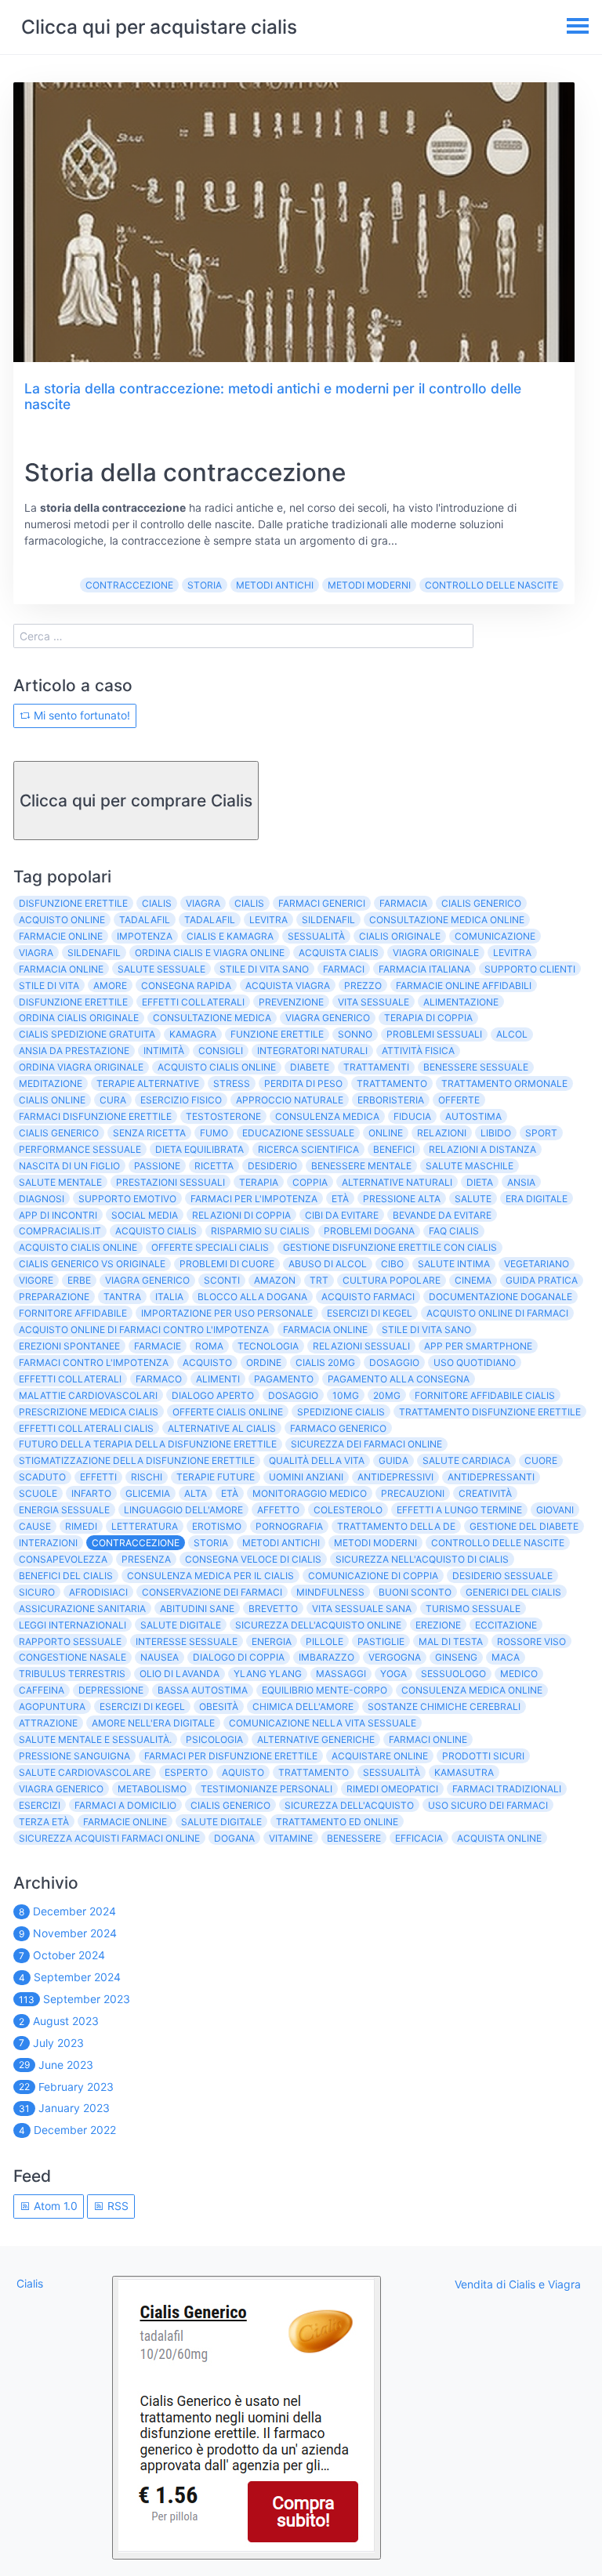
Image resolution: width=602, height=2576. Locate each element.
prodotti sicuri (483, 1756)
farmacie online (61, 936)
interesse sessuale (187, 1641)
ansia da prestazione (74, 1051)
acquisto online (62, 920)
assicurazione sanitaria (82, 1609)
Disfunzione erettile (73, 1002)
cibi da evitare (342, 1215)
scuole (38, 1493)
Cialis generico (59, 1133)
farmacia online (61, 969)
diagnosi (42, 1199)
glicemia (148, 1493)
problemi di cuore (227, 1264)
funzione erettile (277, 1034)
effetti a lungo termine (459, 1510)
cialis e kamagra (230, 936)
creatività (485, 1493)
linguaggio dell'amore (183, 1510)
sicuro (37, 1592)
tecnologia (268, 1346)
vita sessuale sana (362, 1609)
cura (113, 1100)
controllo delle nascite (491, 585)
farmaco (159, 1379)
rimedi (81, 1526)
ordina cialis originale (79, 1018)
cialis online (52, 1100)
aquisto (243, 1772)
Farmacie (158, 1346)
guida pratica (542, 1280)
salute (473, 1199)
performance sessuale (80, 1149)
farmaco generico (338, 1428)
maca (506, 1657)
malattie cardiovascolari (88, 1395)
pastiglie (381, 1641)
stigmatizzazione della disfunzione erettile (137, 1460)
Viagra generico (61, 1789)
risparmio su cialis (260, 1231)
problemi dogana (369, 1231)
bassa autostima (203, 1690)
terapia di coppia (428, 1018)
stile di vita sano (264, 969)
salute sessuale (161, 969)
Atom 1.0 (54, 2206)
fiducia (412, 1116)
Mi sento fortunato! (80, 715)
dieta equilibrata (199, 1149)
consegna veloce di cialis (253, 1559)
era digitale (537, 1199)
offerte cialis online (228, 1412)
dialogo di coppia (239, 1657)
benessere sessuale (476, 1067)
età (230, 1493)
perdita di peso (303, 1083)
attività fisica (418, 1051)
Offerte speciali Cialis (210, 1247)
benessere (354, 1838)
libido (496, 1133)
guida (393, 1460)
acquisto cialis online (217, 1067)
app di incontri (58, 1215)
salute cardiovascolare (85, 1772)
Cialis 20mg (325, 1362)
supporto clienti (530, 969)
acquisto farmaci (368, 1297)
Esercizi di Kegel (370, 1313)
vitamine (291, 1838)
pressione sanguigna (74, 1756)
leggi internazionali (73, 1625)
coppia (310, 1182)
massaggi (341, 1674)
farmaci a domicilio (125, 1805)
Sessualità (392, 1772)
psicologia (214, 1739)
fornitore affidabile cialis (485, 1395)
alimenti (218, 1379)
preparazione (54, 1297)
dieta (480, 1182)
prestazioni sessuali (170, 1182)
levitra (268, 920)
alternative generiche (316, 1739)
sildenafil (328, 920)
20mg (387, 1395)
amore (110, 985)
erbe (79, 1280)
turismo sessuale (473, 1609)
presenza (146, 1559)
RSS (116, 2206)
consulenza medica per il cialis (210, 1576)
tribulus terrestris (72, 1674)
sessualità (316, 936)
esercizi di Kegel (142, 1706)
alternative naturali (397, 1182)
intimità (164, 1051)
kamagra (193, 1034)
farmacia (403, 903)
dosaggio (293, 1395)
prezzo (363, 985)
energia (272, 1641)
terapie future (216, 1477)
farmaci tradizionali (507, 1789)
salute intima (454, 1264)
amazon (275, 1280)
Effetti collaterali (70, 1379)
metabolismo (152, 1789)
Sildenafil (94, 953)
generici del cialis (513, 1592)
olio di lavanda (180, 1674)
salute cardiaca (466, 1460)
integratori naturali (312, 1051)
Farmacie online (125, 1822)
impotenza (145, 936)
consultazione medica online (447, 920)
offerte (459, 1100)
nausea (160, 1657)
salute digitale (181, 1625)
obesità (219, 1706)
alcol (512, 1034)
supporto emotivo (127, 1199)
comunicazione (495, 936)
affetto (278, 1510)
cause (35, 1526)
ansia (521, 1182)
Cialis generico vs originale (92, 1264)
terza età (44, 1822)
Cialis (157, 903)
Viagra (203, 903)
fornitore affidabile (73, 1313)
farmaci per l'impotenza (254, 1199)
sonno (355, 1034)
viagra (36, 953)
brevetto (273, 1609)
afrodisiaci (98, 1592)
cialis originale (400, 936)
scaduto (42, 1477)
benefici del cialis (66, 1576)
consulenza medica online (472, 1690)
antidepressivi (395, 1477)
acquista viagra (288, 985)
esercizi (40, 1805)
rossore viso (531, 1641)
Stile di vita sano (426, 1330)
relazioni (442, 1133)
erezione (438, 1625)
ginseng (456, 1657)
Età (340, 1199)
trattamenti (376, 1067)
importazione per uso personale (227, 1313)
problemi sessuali (434, 1034)
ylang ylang (268, 1674)
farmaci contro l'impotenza (94, 1362)
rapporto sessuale (70, 1641)
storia (205, 585)
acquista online (499, 1838)
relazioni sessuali (361, 1346)
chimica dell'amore (303, 1706)
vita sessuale (374, 1002)
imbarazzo (326, 1657)
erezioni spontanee (69, 1346)
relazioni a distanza (482, 1149)
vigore (36, 1280)
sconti (222, 1280)
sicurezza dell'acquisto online (318, 1625)
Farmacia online (325, 1330)
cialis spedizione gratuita (87, 1034)
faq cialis (454, 1231)
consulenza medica (327, 1116)
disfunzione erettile (73, 903)
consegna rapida (186, 985)
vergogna (395, 1657)
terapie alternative (148, 1083)
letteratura (145, 1526)
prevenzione (291, 1002)
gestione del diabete (524, 1526)
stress (232, 1083)
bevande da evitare (442, 1215)
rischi (147, 1477)
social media (145, 1215)
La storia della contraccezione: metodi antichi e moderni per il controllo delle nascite (273, 397)
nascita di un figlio (69, 1166)
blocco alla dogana (252, 1297)
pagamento (284, 1379)
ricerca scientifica (308, 1149)
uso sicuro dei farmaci (488, 1805)
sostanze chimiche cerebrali (444, 1706)
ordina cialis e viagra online (210, 953)
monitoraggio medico (310, 1493)
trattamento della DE (396, 1526)
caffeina (42, 1690)
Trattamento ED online (337, 1822)
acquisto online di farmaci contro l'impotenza (144, 1330)
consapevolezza (63, 1559)
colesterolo (348, 1510)
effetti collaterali (193, 1002)
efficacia (419, 1838)
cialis (249, 903)
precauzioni (413, 1493)
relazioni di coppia (241, 1215)
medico (519, 1674)
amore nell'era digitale (153, 1723)
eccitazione (506, 1625)
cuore (541, 1460)
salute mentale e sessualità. (95, 1739)
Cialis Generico (230, 1805)
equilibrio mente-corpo (325, 1690)
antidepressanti (491, 1477)
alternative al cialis (222, 1428)
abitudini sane (197, 1609)
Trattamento (314, 1772)
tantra (122, 1297)
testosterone (223, 1116)
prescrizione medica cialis (89, 1412)
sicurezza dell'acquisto (349, 1805)
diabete (310, 1067)
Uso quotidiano (475, 1362)
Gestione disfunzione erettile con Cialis (390, 1247)
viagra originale (436, 953)
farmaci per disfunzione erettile (231, 1756)
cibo (392, 1264)
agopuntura (52, 1706)
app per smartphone (478, 1346)
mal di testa (451, 1641)
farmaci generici (322, 903)
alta (196, 1493)
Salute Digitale (221, 1822)
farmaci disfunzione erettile (95, 1116)
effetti (98, 1477)
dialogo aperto (213, 1395)
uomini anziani (306, 1477)
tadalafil (145, 920)
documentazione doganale (500, 1297)
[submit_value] (247, 2418)
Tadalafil (210, 920)
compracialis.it (60, 1231)
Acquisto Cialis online (78, 1247)
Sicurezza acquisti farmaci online (109, 1838)
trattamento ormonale (504, 1083)
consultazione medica (212, 1018)
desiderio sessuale (502, 1576)
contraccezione (129, 585)
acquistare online (380, 1756)
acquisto (207, 1362)
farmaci (344, 969)
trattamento (392, 1083)
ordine (264, 1362)
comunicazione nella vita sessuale (323, 1723)
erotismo (217, 1526)
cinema (473, 1280)
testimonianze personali (267, 1789)
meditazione (51, 1083)
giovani (555, 1510)
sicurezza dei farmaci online (366, 1444)
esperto (186, 1772)
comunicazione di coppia (373, 1576)
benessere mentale (361, 1166)
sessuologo (453, 1674)
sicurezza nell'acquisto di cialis (422, 1559)
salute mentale (60, 1182)
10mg (346, 1395)
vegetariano (537, 1264)
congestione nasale (73, 1657)
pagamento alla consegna (399, 1379)
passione (157, 1166)
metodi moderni (369, 585)
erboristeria (391, 1100)
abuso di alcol (328, 1264)
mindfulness (330, 1592)
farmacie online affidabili (464, 985)
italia (169, 1297)
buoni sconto (415, 1592)
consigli (221, 1051)
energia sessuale (64, 1510)
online (386, 1133)
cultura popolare (392, 1280)
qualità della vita (317, 1460)
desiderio (272, 1166)
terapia (259, 1182)
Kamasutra (464, 1772)
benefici (394, 1149)
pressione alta (402, 1199)
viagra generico (328, 1018)
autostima (473, 1116)
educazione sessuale (298, 1133)
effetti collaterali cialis (86, 1428)
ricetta (214, 1166)
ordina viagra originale (81, 1067)
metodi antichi (275, 585)
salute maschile (470, 1166)
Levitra (512, 953)
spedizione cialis (341, 1412)
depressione (111, 1690)
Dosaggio (394, 1362)
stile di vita (49, 985)
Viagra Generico (147, 1280)
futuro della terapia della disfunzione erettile (148, 1444)
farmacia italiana (424, 969)
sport (541, 1133)
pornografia (289, 1526)
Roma (209, 1346)
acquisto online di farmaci (497, 1313)
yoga (393, 1674)
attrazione (48, 1723)
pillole (325, 1641)
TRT (319, 1280)
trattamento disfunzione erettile (490, 1412)
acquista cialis (339, 953)
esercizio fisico (181, 1100)
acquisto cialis (156, 1231)
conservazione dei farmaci (212, 1592)
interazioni (48, 1543)
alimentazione (461, 1002)
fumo (214, 1133)
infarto (91, 1493)
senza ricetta (149, 1133)
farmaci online (428, 1739)
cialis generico (481, 903)
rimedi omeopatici (392, 1789)
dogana (234, 1838)
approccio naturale (290, 1100)
